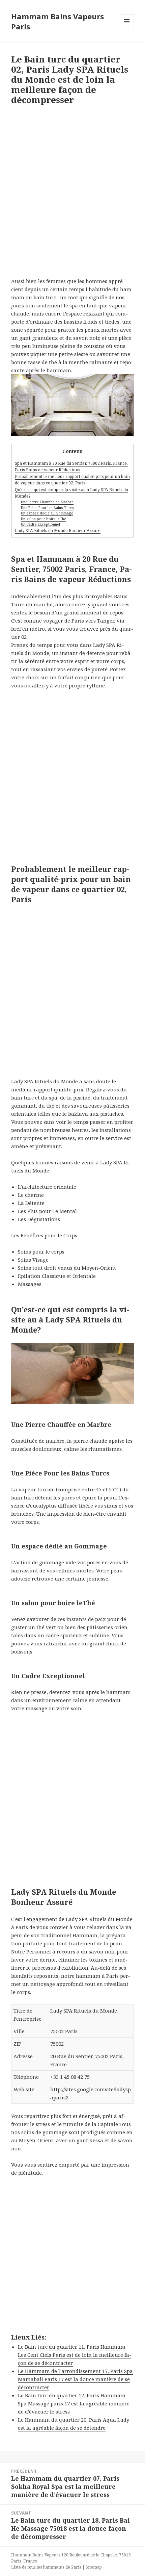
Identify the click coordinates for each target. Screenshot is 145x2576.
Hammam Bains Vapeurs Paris (57, 21)
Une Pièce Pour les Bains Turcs (48, 508)
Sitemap (94, 2567)
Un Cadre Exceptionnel (40, 524)
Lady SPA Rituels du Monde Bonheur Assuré (58, 531)
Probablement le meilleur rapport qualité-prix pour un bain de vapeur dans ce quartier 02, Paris (72, 480)
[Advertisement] (72, 194)
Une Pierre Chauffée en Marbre (47, 502)
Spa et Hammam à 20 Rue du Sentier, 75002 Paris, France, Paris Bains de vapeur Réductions (71, 466)
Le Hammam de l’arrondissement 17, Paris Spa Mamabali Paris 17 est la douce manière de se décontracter (75, 2379)
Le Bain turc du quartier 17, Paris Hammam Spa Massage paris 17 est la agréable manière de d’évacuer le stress (74, 2403)
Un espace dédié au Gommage (47, 513)
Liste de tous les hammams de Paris (46, 2567)
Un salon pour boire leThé (43, 519)
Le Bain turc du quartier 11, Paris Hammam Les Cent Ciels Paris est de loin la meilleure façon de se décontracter (75, 2355)
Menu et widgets (127, 28)
